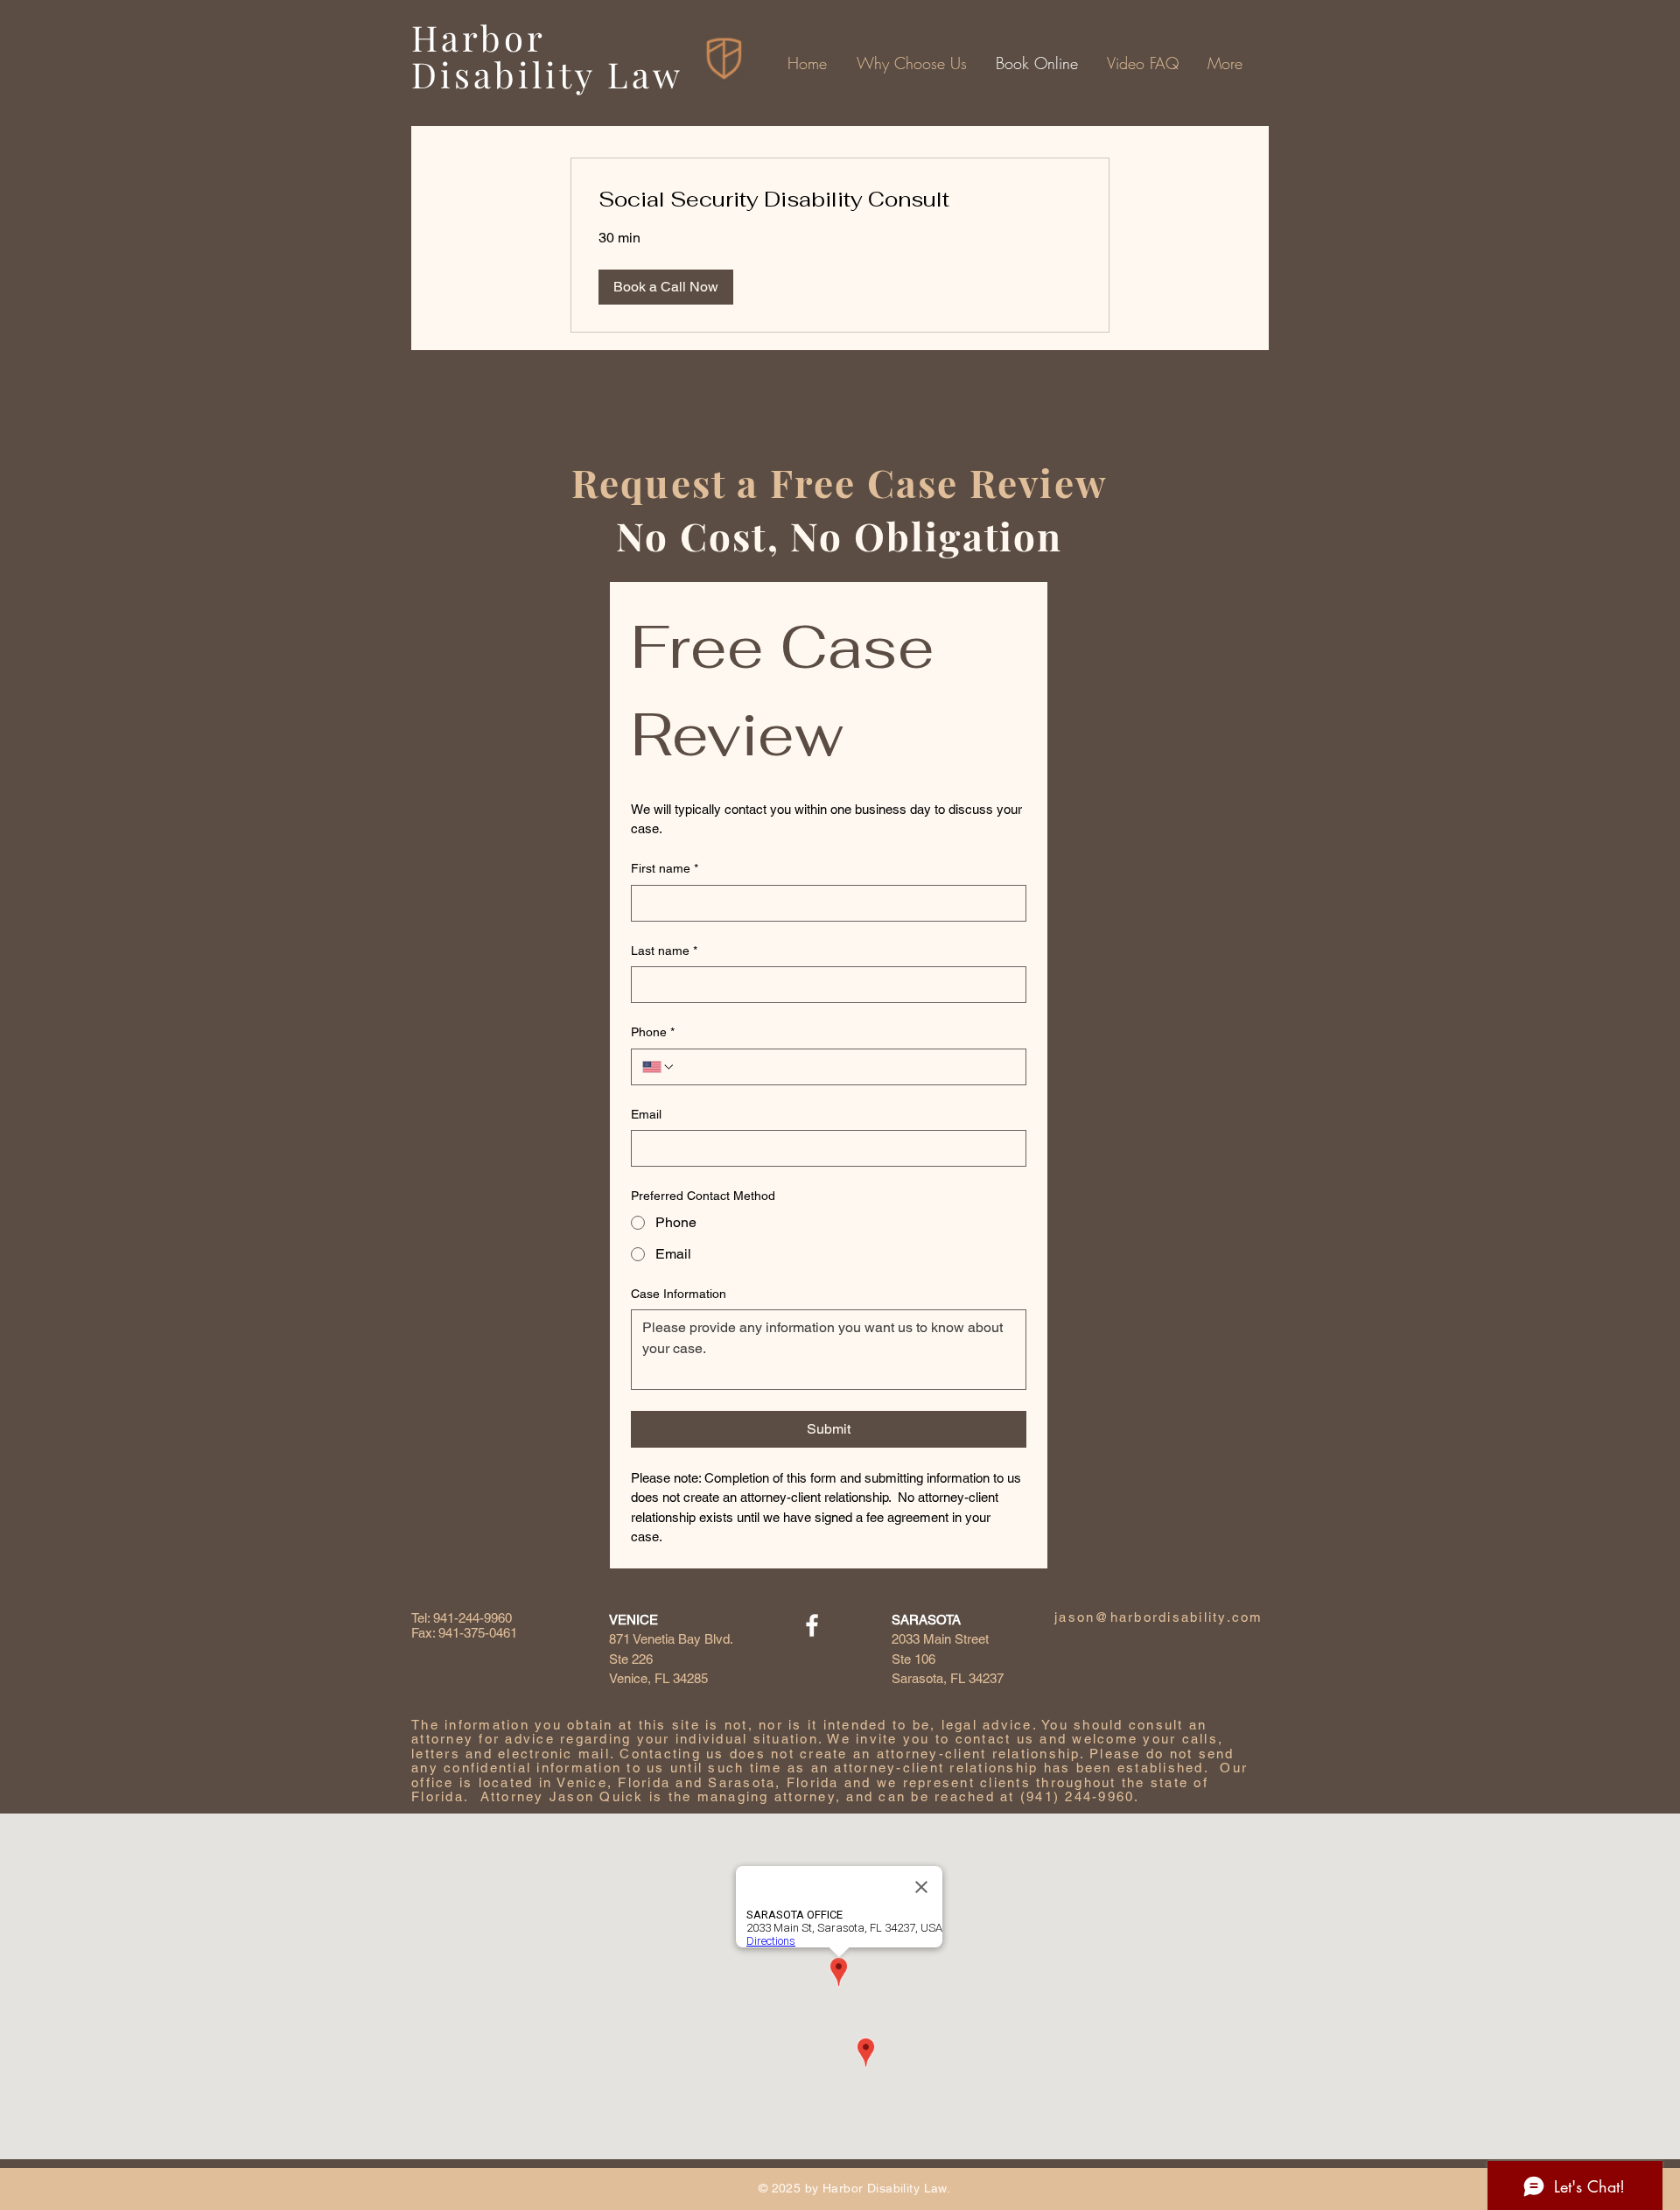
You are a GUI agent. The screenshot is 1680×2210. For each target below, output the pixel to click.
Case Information (679, 1294)
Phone (653, 1032)
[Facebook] (812, 1625)
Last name (664, 951)
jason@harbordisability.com (1159, 1617)
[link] (840, 200)
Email (646, 1114)
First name (665, 868)
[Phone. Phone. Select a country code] (659, 1067)
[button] (666, 287)
